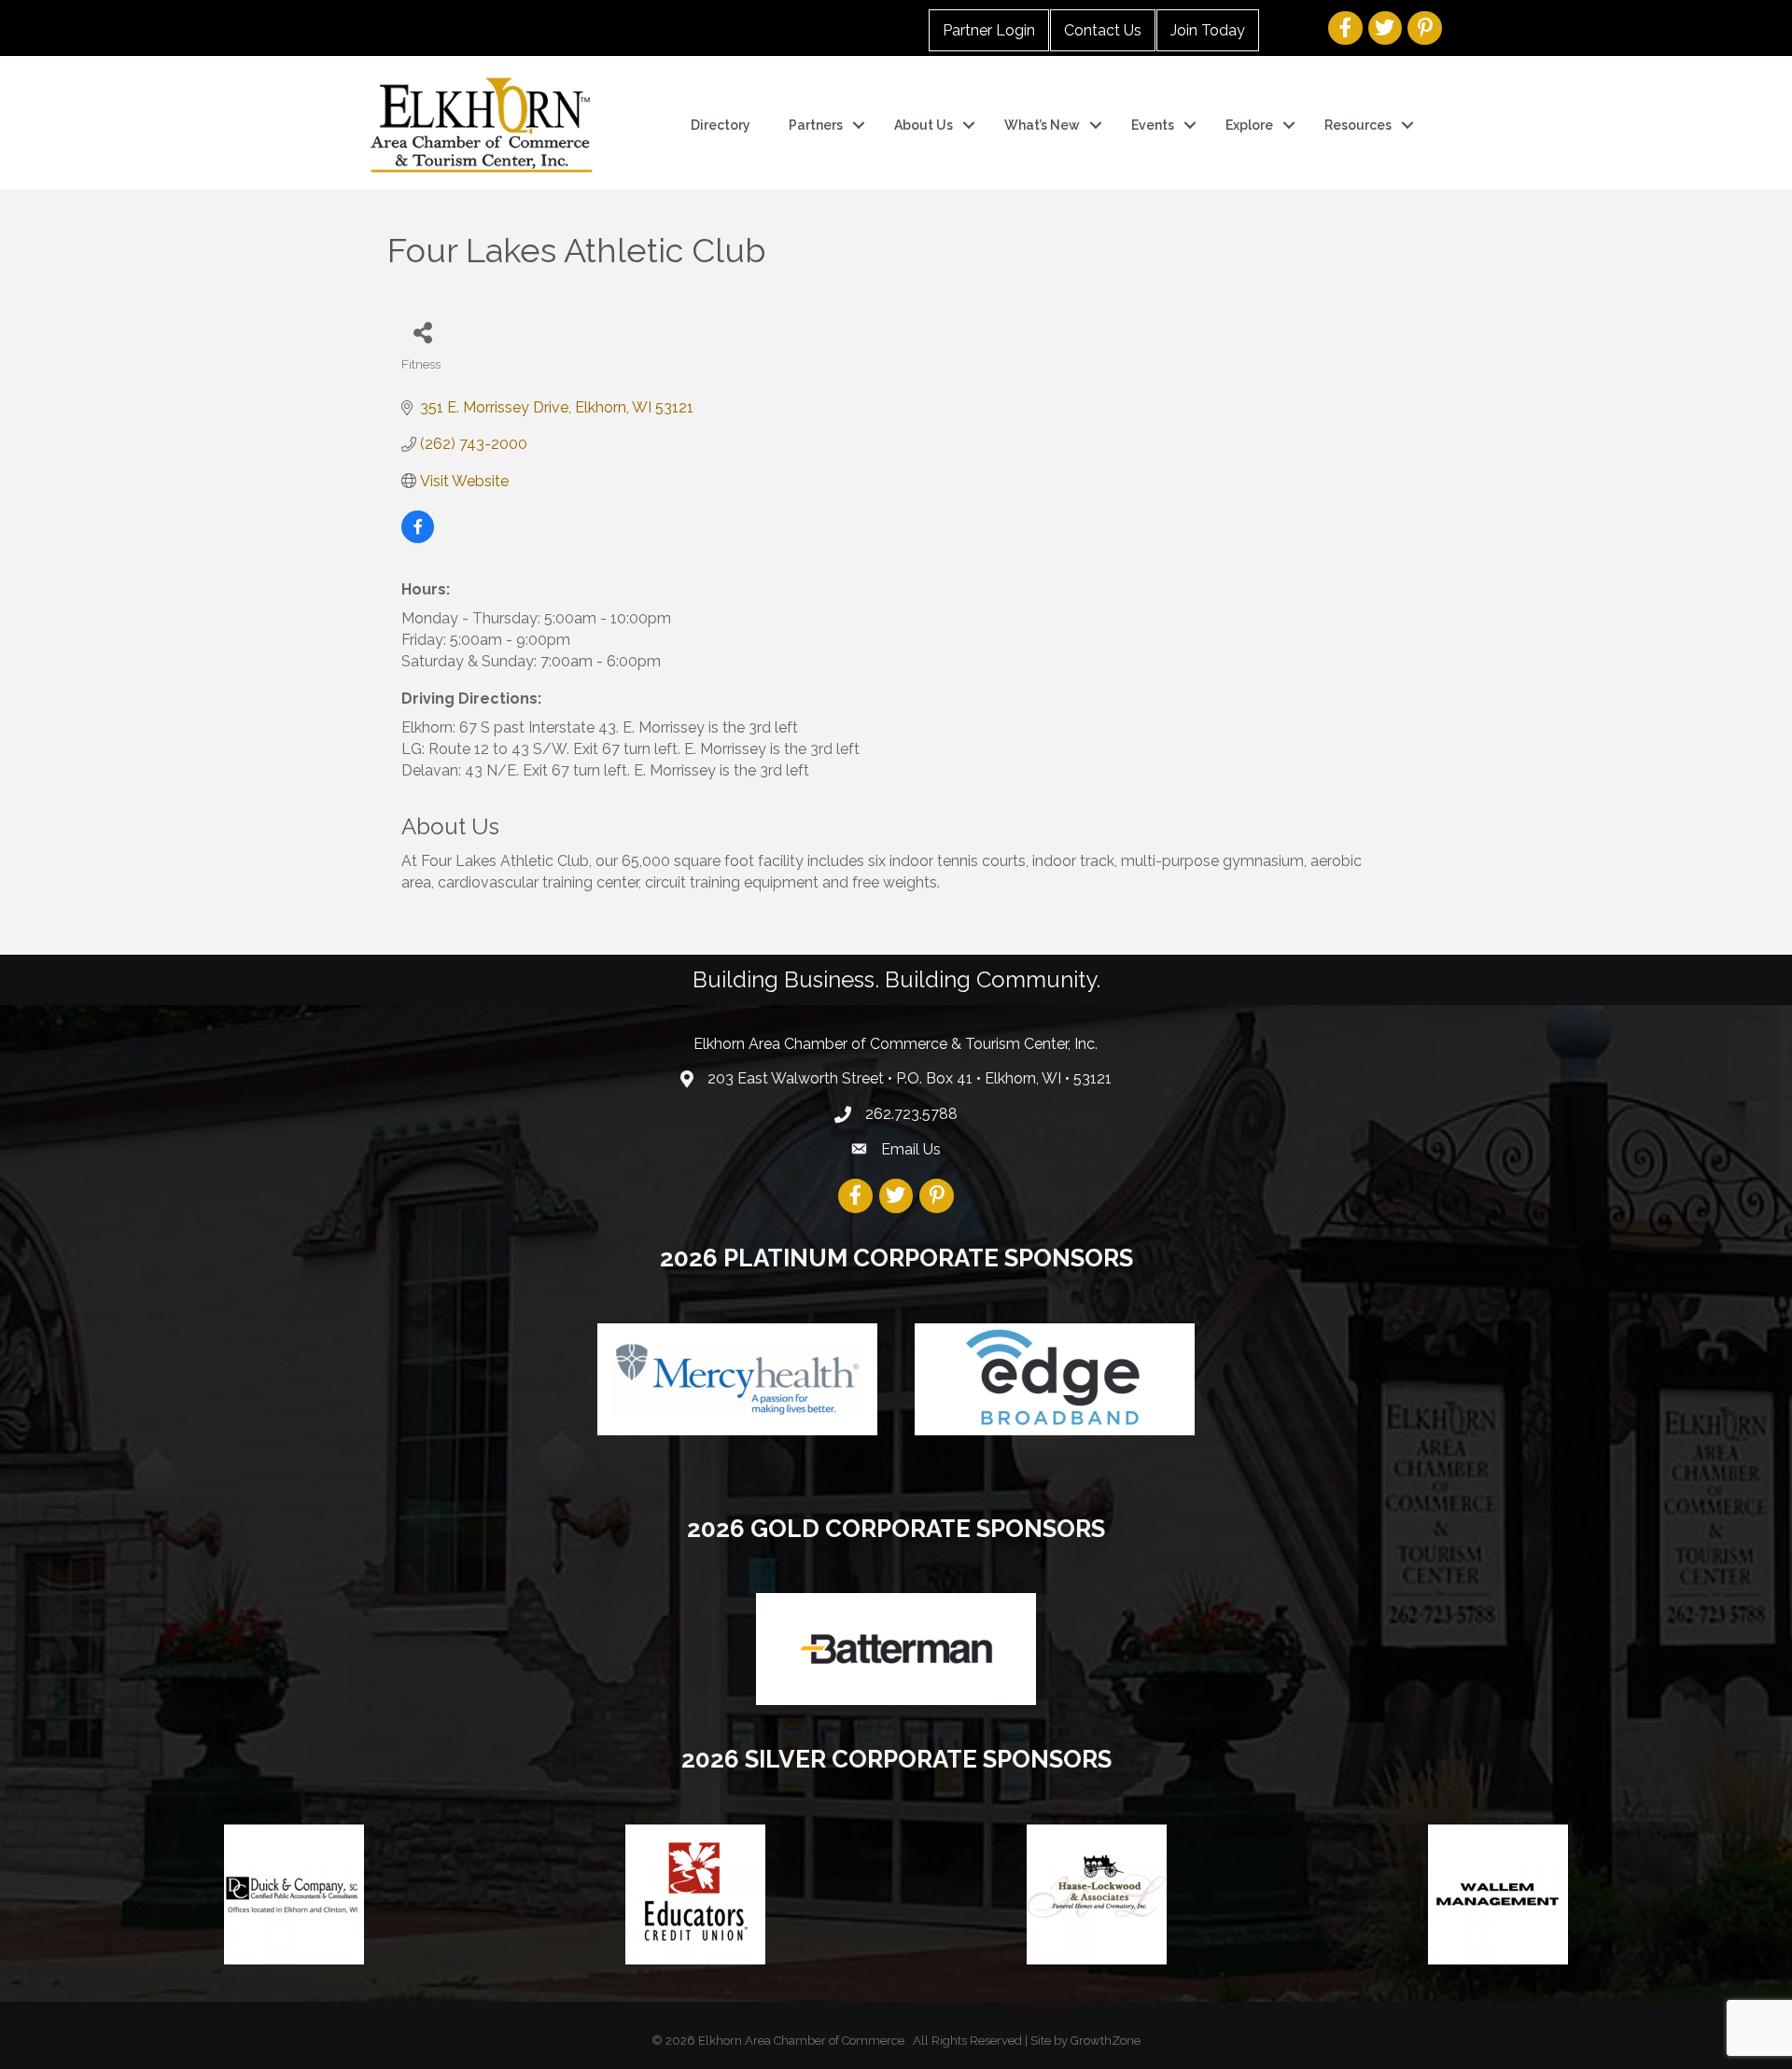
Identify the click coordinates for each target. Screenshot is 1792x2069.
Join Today (1208, 30)
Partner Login (989, 30)
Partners (816, 125)
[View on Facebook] (418, 538)
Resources (1358, 125)
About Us (924, 125)
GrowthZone (1106, 2041)
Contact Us (1103, 30)
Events (1153, 125)
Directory (721, 125)
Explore (1249, 125)
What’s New (1042, 125)
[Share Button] (422, 332)
